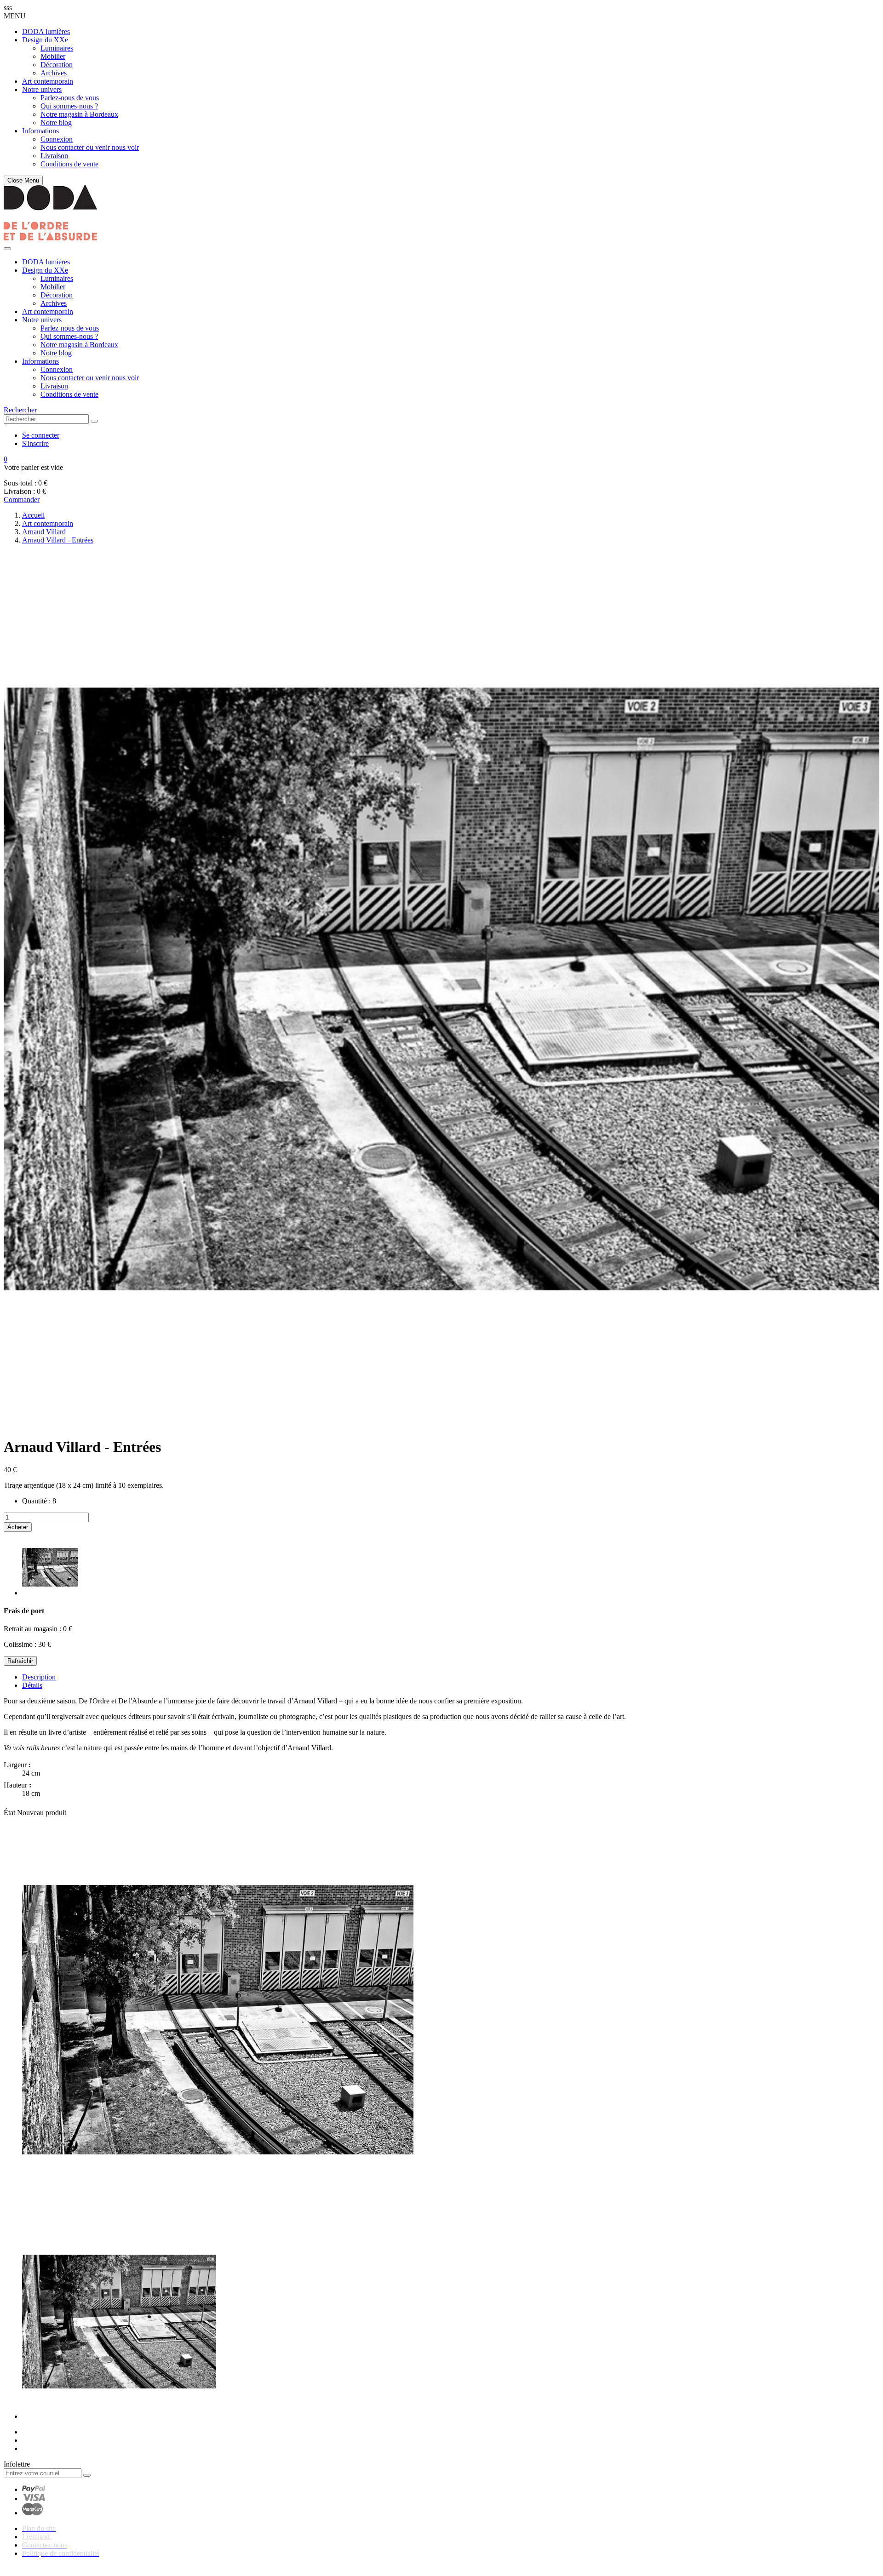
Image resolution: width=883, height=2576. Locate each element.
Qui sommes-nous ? (69, 106)
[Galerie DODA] (50, 238)
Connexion (57, 139)
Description (39, 1677)
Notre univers (42, 89)
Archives (54, 73)
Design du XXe (45, 40)
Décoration (57, 65)
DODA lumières (46, 31)
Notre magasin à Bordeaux (79, 114)
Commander (22, 500)
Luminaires (57, 48)
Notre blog (56, 123)
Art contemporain (48, 81)
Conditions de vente (69, 164)
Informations (40, 131)
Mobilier (53, 56)
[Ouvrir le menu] (7, 249)
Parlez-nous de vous (70, 98)
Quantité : (36, 1501)
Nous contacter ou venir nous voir (90, 147)
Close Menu (23, 180)
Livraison (54, 156)
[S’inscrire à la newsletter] (87, 2475)
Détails (32, 1685)
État (10, 1813)
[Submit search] (94, 421)
